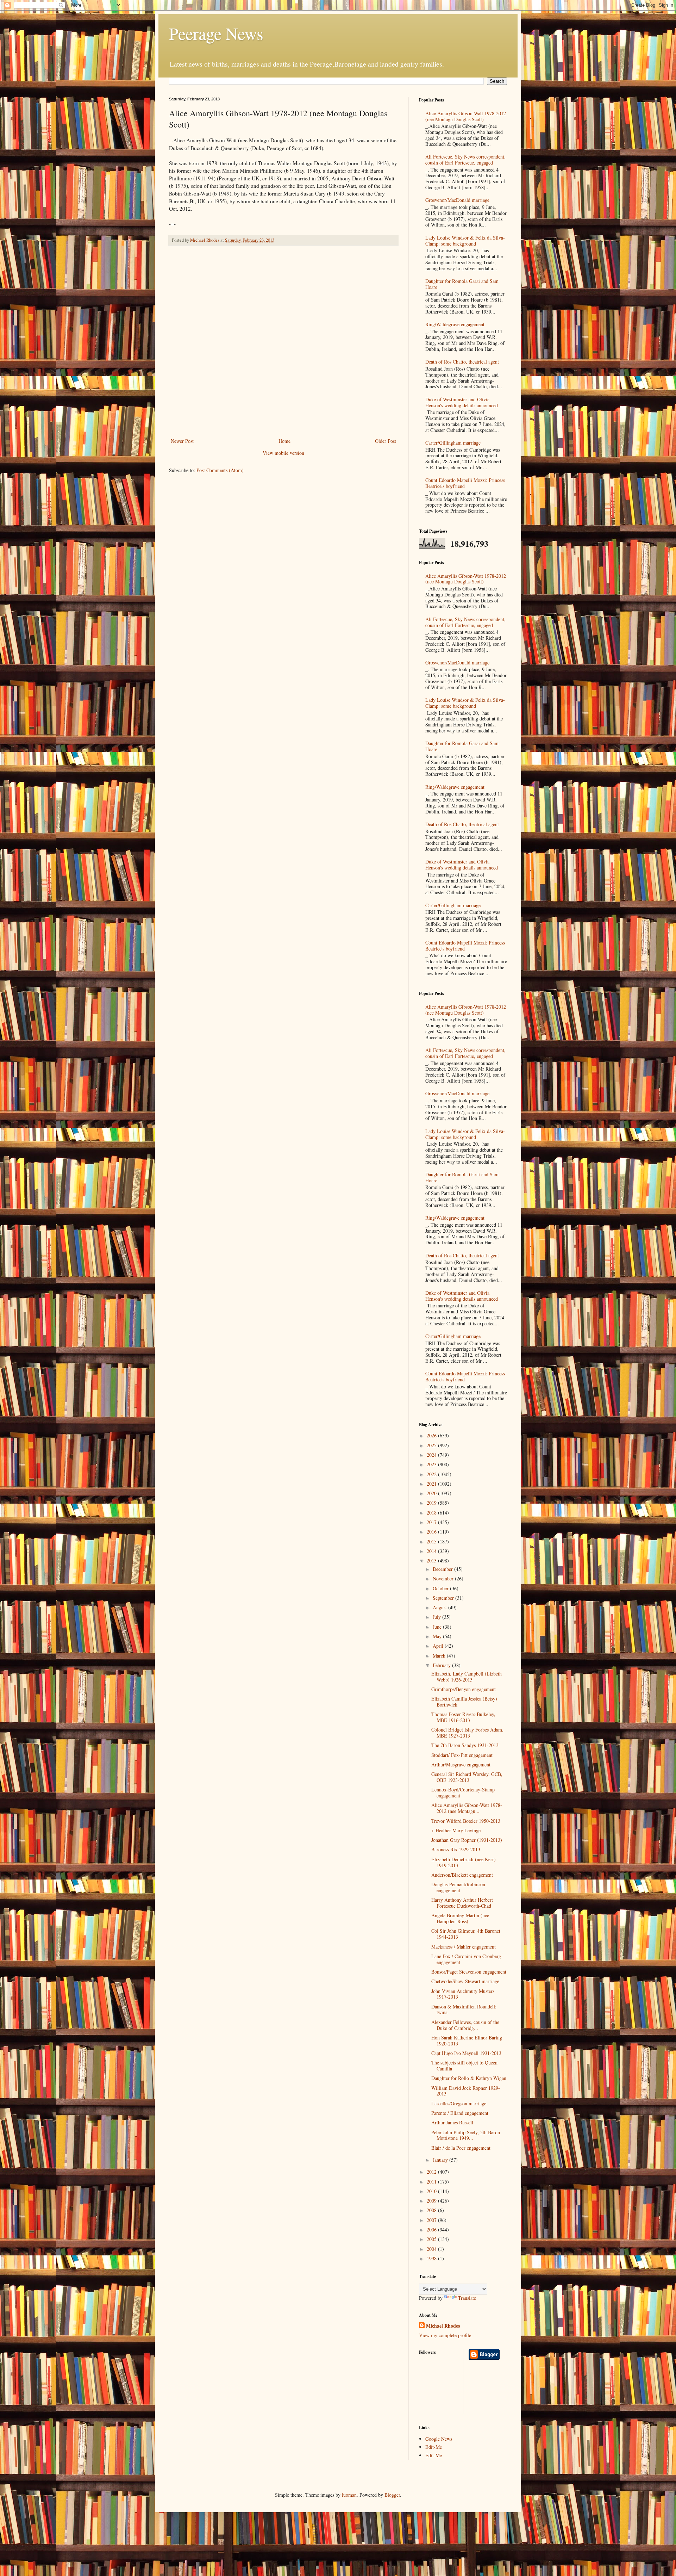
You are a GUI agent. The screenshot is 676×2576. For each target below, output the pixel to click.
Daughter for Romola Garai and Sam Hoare (462, 284)
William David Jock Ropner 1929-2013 (466, 2091)
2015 (432, 1541)
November (444, 1578)
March (440, 1656)
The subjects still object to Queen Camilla (464, 2066)
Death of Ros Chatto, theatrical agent (462, 362)
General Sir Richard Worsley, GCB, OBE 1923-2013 (467, 1777)
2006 (432, 2230)
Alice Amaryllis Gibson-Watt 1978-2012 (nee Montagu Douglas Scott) (466, 116)
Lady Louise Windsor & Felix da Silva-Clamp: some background (465, 241)
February (442, 1665)
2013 (432, 1561)
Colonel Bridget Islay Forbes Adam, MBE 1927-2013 (467, 1733)
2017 (432, 1522)
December (443, 1569)
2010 (432, 2191)
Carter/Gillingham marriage (453, 443)
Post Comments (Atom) (220, 470)
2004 (432, 2249)
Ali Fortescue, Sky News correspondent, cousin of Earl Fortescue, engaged (465, 160)
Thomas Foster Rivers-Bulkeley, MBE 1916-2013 (463, 1717)
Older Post (386, 441)
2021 (432, 1484)
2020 (432, 1493)
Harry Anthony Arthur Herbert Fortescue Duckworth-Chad (462, 1903)
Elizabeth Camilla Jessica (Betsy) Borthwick (464, 1702)
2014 (432, 1551)
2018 (432, 1513)
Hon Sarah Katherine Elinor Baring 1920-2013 (467, 2041)
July (437, 1617)
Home (284, 441)
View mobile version (283, 453)
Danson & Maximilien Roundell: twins (464, 2010)
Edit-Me (434, 2447)
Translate (467, 2298)
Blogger (392, 2495)
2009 (432, 2201)
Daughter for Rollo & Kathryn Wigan (469, 2078)
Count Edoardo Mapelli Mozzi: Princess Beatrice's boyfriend (465, 483)
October (441, 1588)
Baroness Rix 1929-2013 (456, 1849)
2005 (432, 2239)
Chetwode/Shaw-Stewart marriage (465, 1981)
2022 (432, 1474)
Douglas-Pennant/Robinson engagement (458, 1887)
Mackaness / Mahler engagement (464, 1947)
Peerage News (216, 33)
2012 (432, 2172)
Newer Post (182, 441)
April (439, 1646)
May (438, 1636)
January (441, 2160)
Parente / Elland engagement (460, 2113)
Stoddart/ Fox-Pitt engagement (462, 1755)
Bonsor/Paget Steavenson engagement (469, 1972)
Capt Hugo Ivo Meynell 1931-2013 (466, 2053)
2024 (432, 1455)
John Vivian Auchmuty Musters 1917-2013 (463, 1994)
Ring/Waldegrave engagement (455, 324)
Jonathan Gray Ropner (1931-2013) (467, 1840)
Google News (439, 2439)
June (438, 1627)
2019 (432, 1503)
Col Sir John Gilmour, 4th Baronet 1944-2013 (466, 1934)
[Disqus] (283, 343)
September (444, 1598)
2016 (432, 1532)
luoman (349, 2495)
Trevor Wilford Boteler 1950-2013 (466, 1821)
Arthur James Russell (452, 2122)
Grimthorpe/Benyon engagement (464, 1689)
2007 (432, 2220)
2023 (432, 1464)
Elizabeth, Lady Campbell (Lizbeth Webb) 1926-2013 (467, 1677)
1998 (432, 2258)
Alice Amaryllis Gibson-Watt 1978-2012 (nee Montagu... (467, 1808)
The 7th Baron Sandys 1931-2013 (465, 1745)
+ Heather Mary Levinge (456, 1830)
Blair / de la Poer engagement (461, 2148)
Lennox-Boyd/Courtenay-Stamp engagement (463, 1792)
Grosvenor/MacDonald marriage (457, 200)
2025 (432, 1445)
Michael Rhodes (443, 2326)
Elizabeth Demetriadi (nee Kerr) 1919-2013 (464, 1862)
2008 (432, 2210)
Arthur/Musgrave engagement (461, 1764)
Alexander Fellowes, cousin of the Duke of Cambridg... (465, 2025)
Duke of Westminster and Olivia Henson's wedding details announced (462, 402)
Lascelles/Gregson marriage (459, 2103)
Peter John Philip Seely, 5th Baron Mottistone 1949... (466, 2135)
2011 (432, 2182)
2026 (432, 1435)
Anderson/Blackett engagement (462, 1875)
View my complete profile (445, 2335)
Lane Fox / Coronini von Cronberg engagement (466, 1959)
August (440, 1607)
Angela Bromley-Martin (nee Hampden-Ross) (460, 1918)
